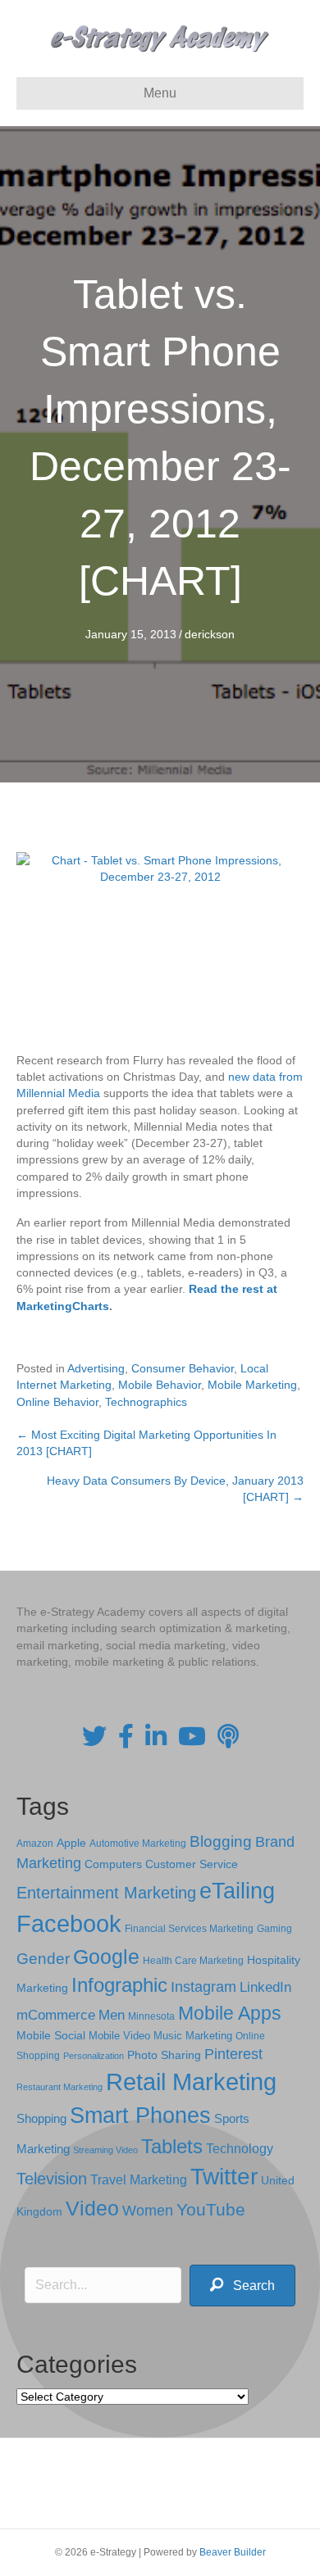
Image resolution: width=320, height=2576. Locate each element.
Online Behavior (57, 1402)
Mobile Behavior (160, 1385)
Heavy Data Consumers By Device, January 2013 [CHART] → (175, 1489)
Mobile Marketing (252, 1385)
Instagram (203, 1987)
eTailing (237, 1891)
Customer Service (192, 1864)
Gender (43, 1959)
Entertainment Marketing (106, 1893)
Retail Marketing (191, 2082)
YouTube (211, 2209)
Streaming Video (105, 2150)
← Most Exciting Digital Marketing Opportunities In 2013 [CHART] (146, 1443)
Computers (113, 1864)
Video (92, 2209)
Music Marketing (193, 2036)
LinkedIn (265, 1987)
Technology (240, 2149)
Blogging (221, 1841)
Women (148, 2211)
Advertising (96, 1368)
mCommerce (56, 2015)
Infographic (119, 1985)
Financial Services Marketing (189, 1929)
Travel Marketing (139, 2180)
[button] (242, 2286)
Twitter (224, 2177)
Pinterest (233, 2054)
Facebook (69, 1923)
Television (52, 2179)
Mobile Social (51, 2036)
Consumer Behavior (183, 1368)
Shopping (41, 2119)
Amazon (35, 1844)
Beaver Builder (233, 2552)
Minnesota (151, 2016)
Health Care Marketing (193, 1961)
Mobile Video (119, 2036)
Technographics (146, 1402)
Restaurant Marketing (59, 2087)
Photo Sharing (164, 2055)
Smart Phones (140, 2116)
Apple (71, 1843)
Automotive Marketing (138, 1844)
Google (106, 1957)
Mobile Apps (230, 2013)
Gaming (274, 1928)
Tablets (172, 2146)
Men (112, 2015)
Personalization (94, 2056)
